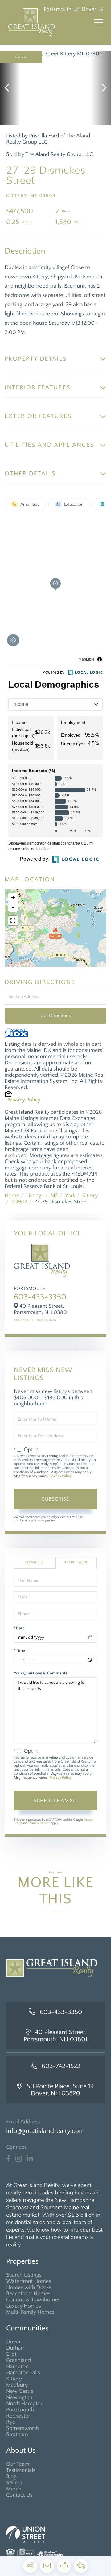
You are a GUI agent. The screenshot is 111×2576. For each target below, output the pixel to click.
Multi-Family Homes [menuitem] (30, 2312)
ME (54, 1196)
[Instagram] (19, 2159)
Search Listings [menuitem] (24, 2275)
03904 (19, 1202)
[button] (10, 88)
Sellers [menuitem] (14, 2483)
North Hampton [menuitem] (25, 2404)
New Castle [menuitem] (20, 2391)
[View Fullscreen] (13, 921)
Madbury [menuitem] (17, 2385)
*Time (19, 1651)
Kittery (90, 1196)
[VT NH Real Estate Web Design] (55, 2534)
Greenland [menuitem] (18, 2360)
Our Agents (46, 1320)
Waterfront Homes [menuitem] (29, 2281)
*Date (19, 1628)
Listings (35, 1196)
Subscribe (55, 1499)
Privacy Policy (24, 1100)
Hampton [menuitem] (17, 2367)
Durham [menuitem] (16, 2348)
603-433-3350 (40, 1297)
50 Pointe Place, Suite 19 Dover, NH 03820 (60, 2090)
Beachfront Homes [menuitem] (28, 2294)
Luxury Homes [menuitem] (24, 2306)
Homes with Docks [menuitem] (29, 2287)
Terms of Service (39, 1823)
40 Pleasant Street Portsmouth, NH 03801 (56, 2036)
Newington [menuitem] (19, 2397)
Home (12, 1196)
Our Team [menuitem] (18, 2464)
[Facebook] (8, 2159)
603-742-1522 (61, 2066)
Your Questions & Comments (41, 1673)
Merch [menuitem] (14, 2489)
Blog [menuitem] (11, 2477)
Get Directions (56, 1016)
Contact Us (24, 1320)
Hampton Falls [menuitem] (23, 2373)
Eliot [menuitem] (11, 2354)
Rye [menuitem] (11, 2422)
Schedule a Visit (76, 1562)
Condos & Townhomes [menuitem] (33, 2300)
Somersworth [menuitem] (23, 2428)
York (70, 1196)
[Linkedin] (30, 2159)
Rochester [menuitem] (18, 2416)
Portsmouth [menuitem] (20, 2410)
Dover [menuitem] (14, 2342)
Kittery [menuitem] (14, 2379)
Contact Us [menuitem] (19, 2495)
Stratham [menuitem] (17, 2435)
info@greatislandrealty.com (45, 2131)
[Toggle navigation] (99, 22)
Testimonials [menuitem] (21, 2470)
